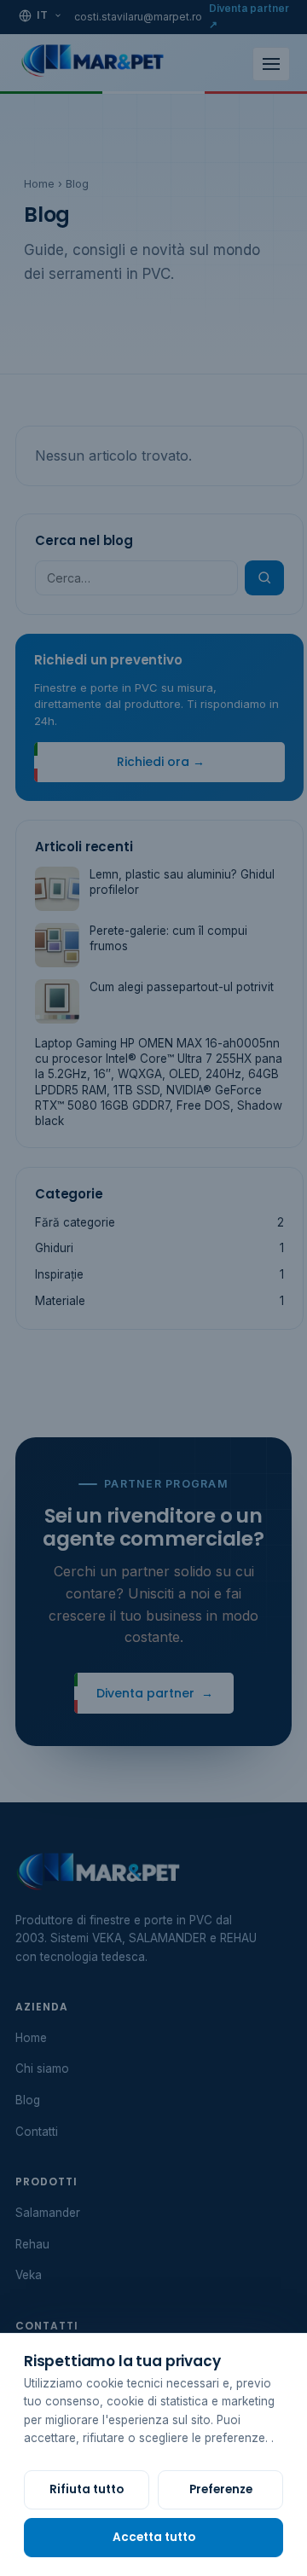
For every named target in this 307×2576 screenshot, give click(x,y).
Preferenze (221, 2489)
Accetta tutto (154, 2537)
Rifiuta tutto (87, 2489)
